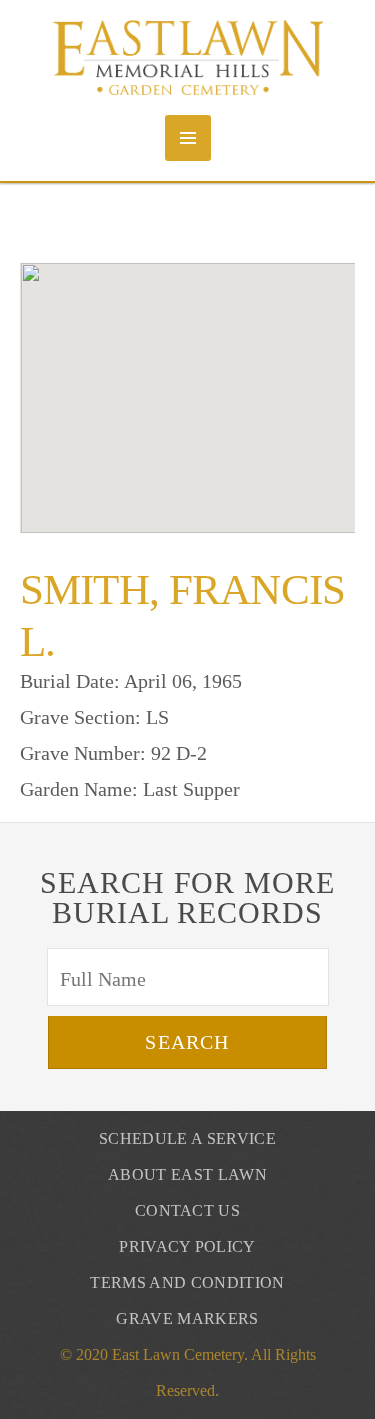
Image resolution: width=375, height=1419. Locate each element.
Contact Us (187, 1210)
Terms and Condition (187, 1282)
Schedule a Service (187, 1138)
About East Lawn (187, 1174)
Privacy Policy (187, 1246)
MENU (188, 138)
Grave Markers (187, 1318)
